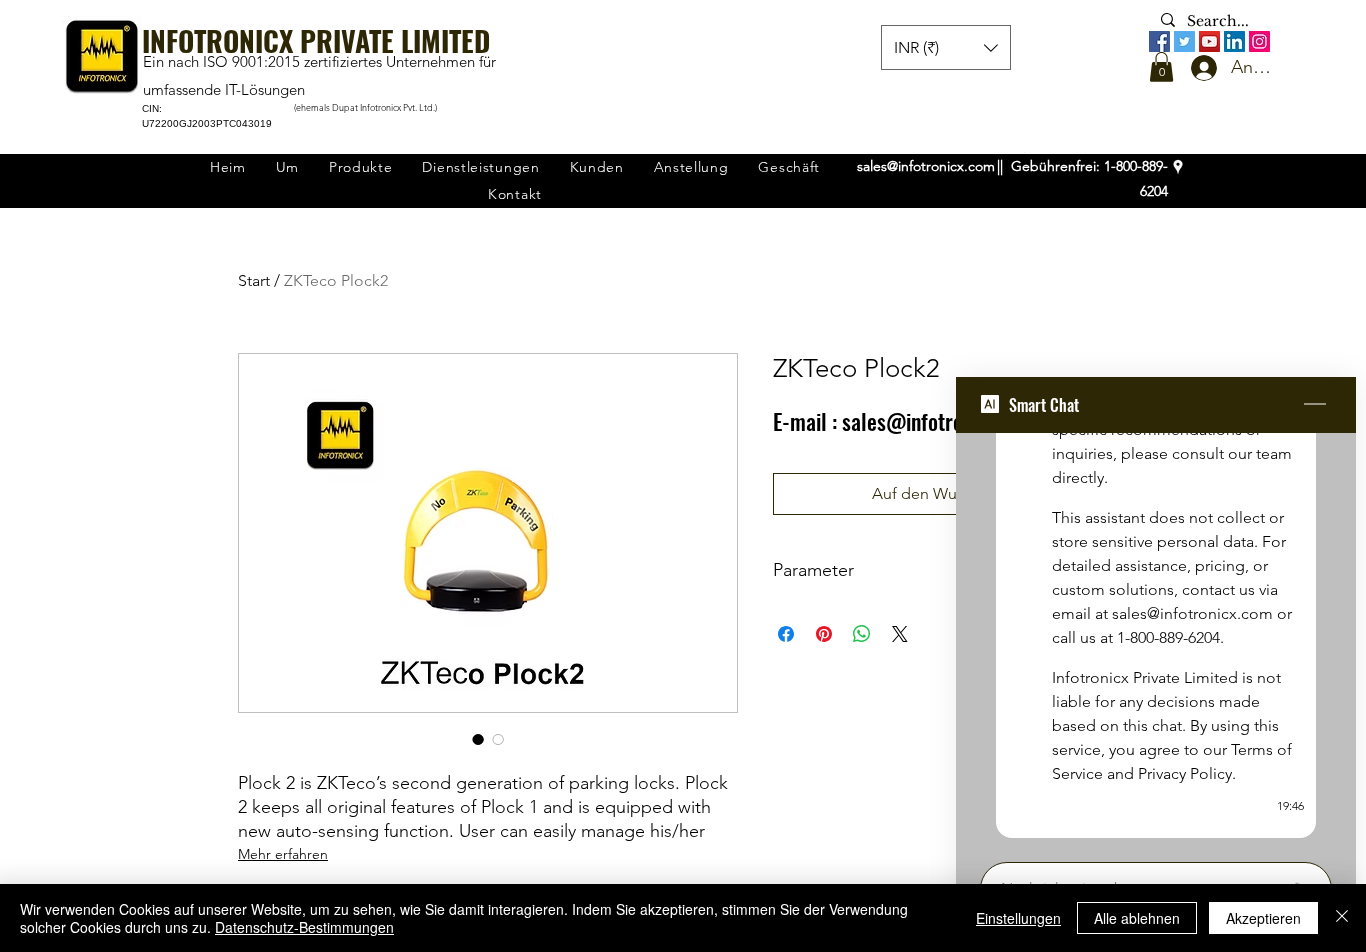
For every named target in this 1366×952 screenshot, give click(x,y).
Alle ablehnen (1137, 918)
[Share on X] (900, 634)
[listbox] (946, 47)
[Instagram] (1259, 41)
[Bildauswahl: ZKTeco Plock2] (478, 739)
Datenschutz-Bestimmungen (304, 927)
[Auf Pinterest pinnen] (824, 634)
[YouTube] (1209, 41)
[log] (1156, 641)
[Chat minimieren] (1315, 405)
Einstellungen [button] (1018, 918)
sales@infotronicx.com (926, 166)
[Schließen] (1342, 918)
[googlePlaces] (1178, 167)
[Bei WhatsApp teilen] (862, 634)
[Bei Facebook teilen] (786, 634)
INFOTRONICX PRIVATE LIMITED (316, 40)
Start (254, 280)
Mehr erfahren (283, 854)
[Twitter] (1184, 41)
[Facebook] (1159, 41)
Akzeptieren (1263, 918)
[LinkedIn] (1234, 41)
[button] (1161, 67)
